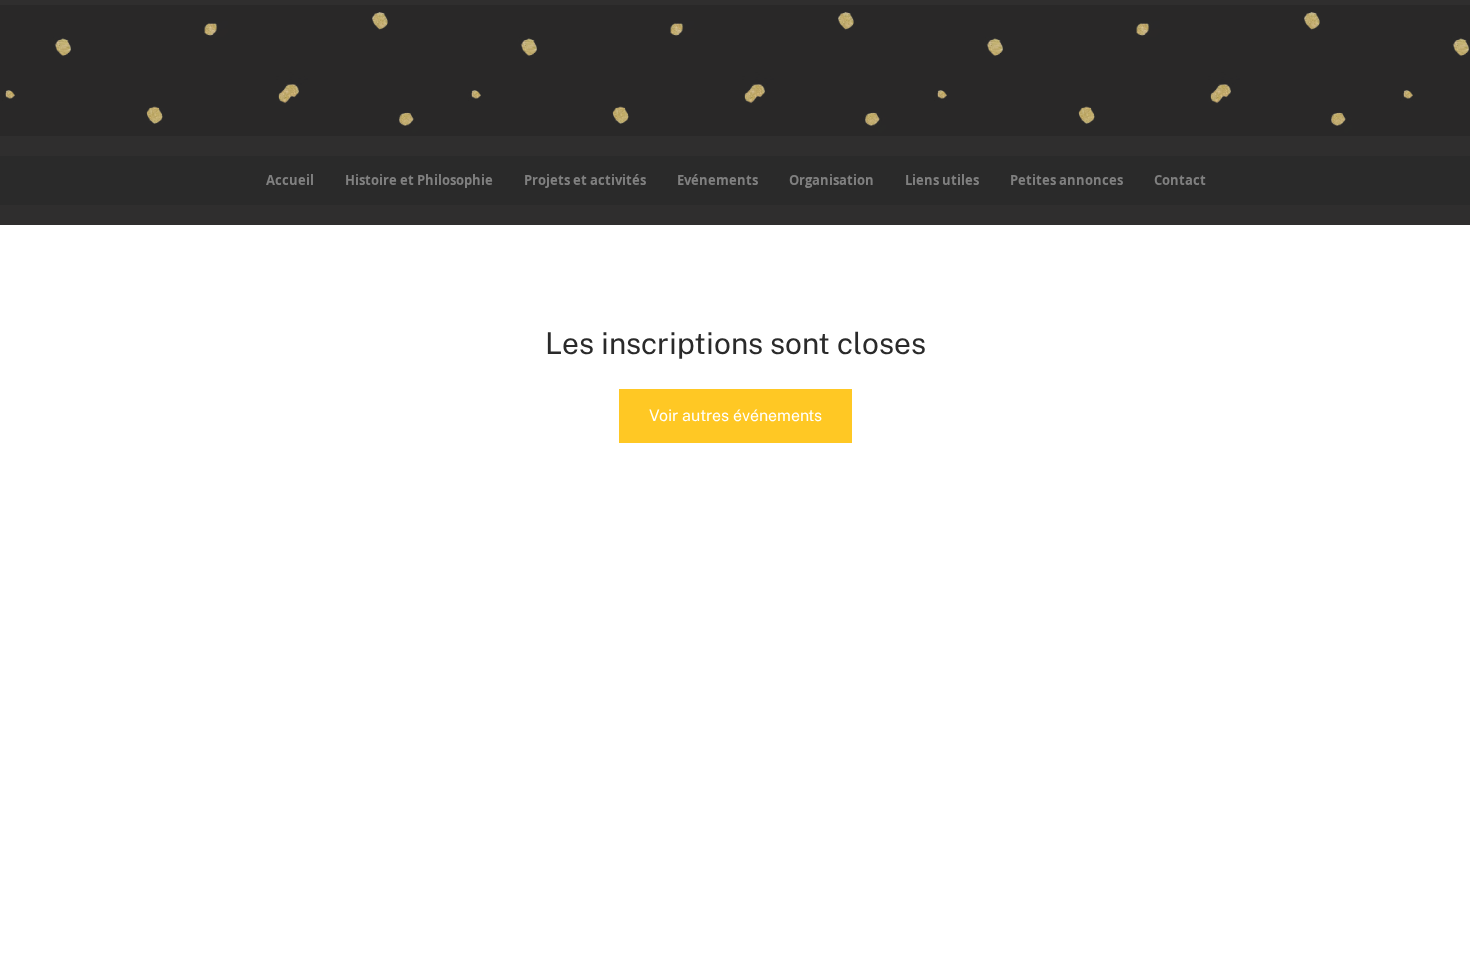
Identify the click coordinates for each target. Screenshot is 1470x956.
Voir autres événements (735, 415)
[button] (584, 180)
